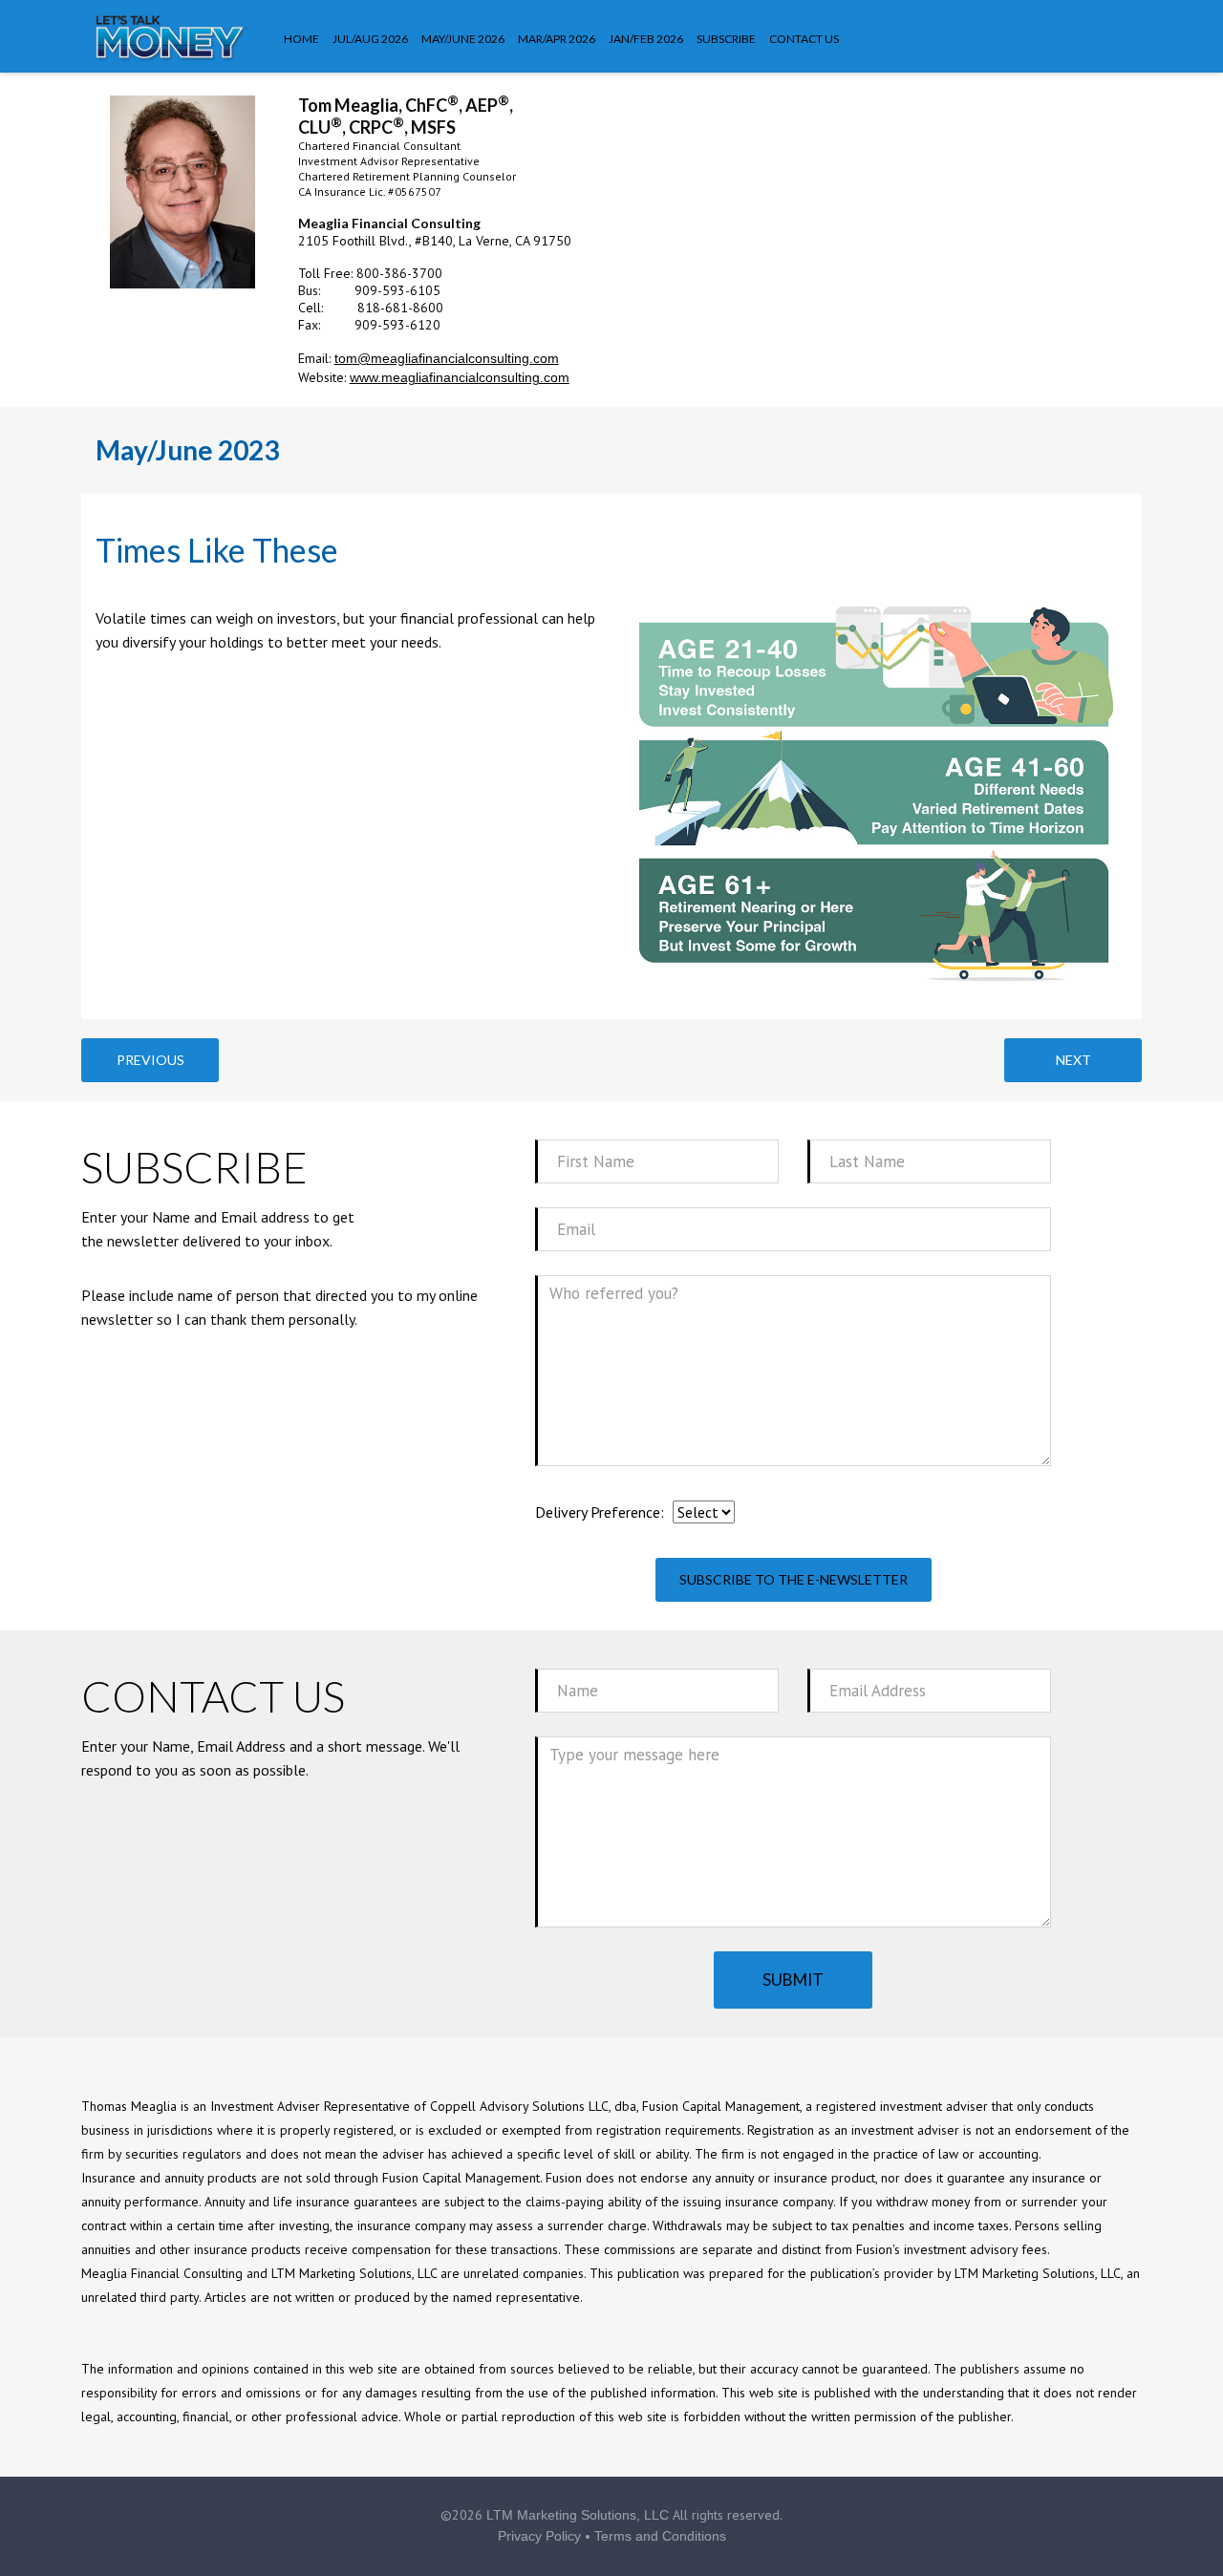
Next (1073, 1060)
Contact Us (804, 39)
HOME (301, 39)
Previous (150, 1060)
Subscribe (726, 39)
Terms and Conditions (660, 2536)
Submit (793, 1980)
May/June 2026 (463, 39)
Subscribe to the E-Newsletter (794, 1579)
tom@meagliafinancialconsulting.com (447, 358)
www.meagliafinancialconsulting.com (460, 377)
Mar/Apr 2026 (557, 39)
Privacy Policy (539, 2536)
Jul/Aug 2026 (370, 39)
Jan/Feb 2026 (646, 39)
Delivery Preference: (600, 1512)
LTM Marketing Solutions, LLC (578, 2515)
